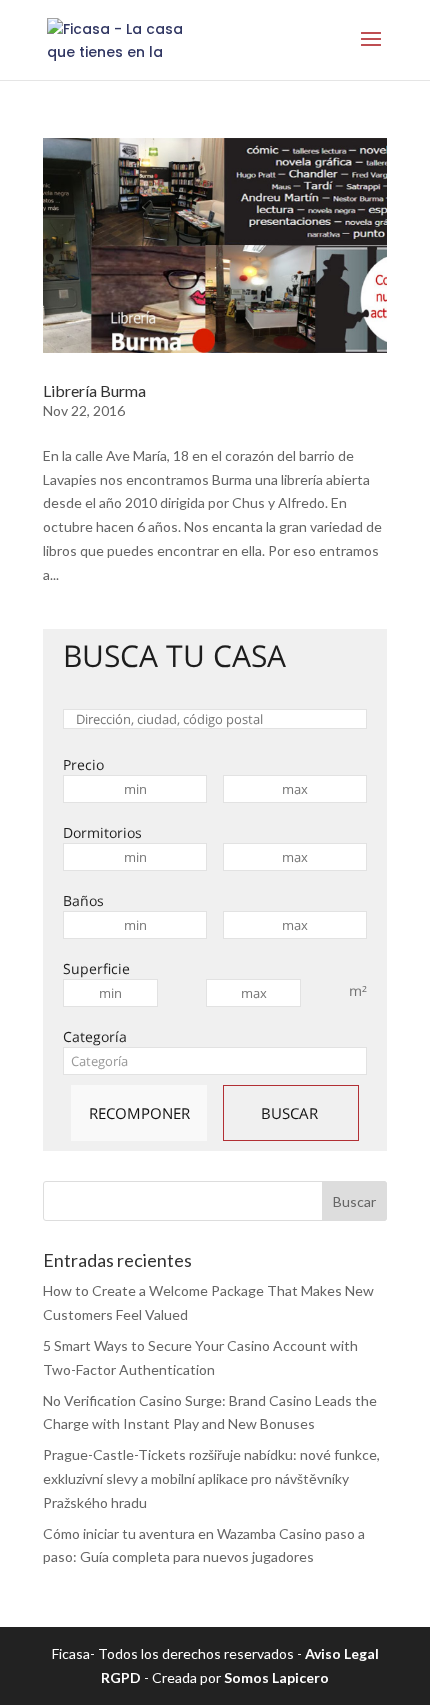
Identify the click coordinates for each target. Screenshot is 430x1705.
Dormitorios (102, 832)
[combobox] (215, 1061)
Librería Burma (94, 390)
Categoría (95, 1036)
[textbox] (215, 1061)
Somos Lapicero (276, 1677)
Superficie (96, 968)
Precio (83, 764)
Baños (83, 900)
